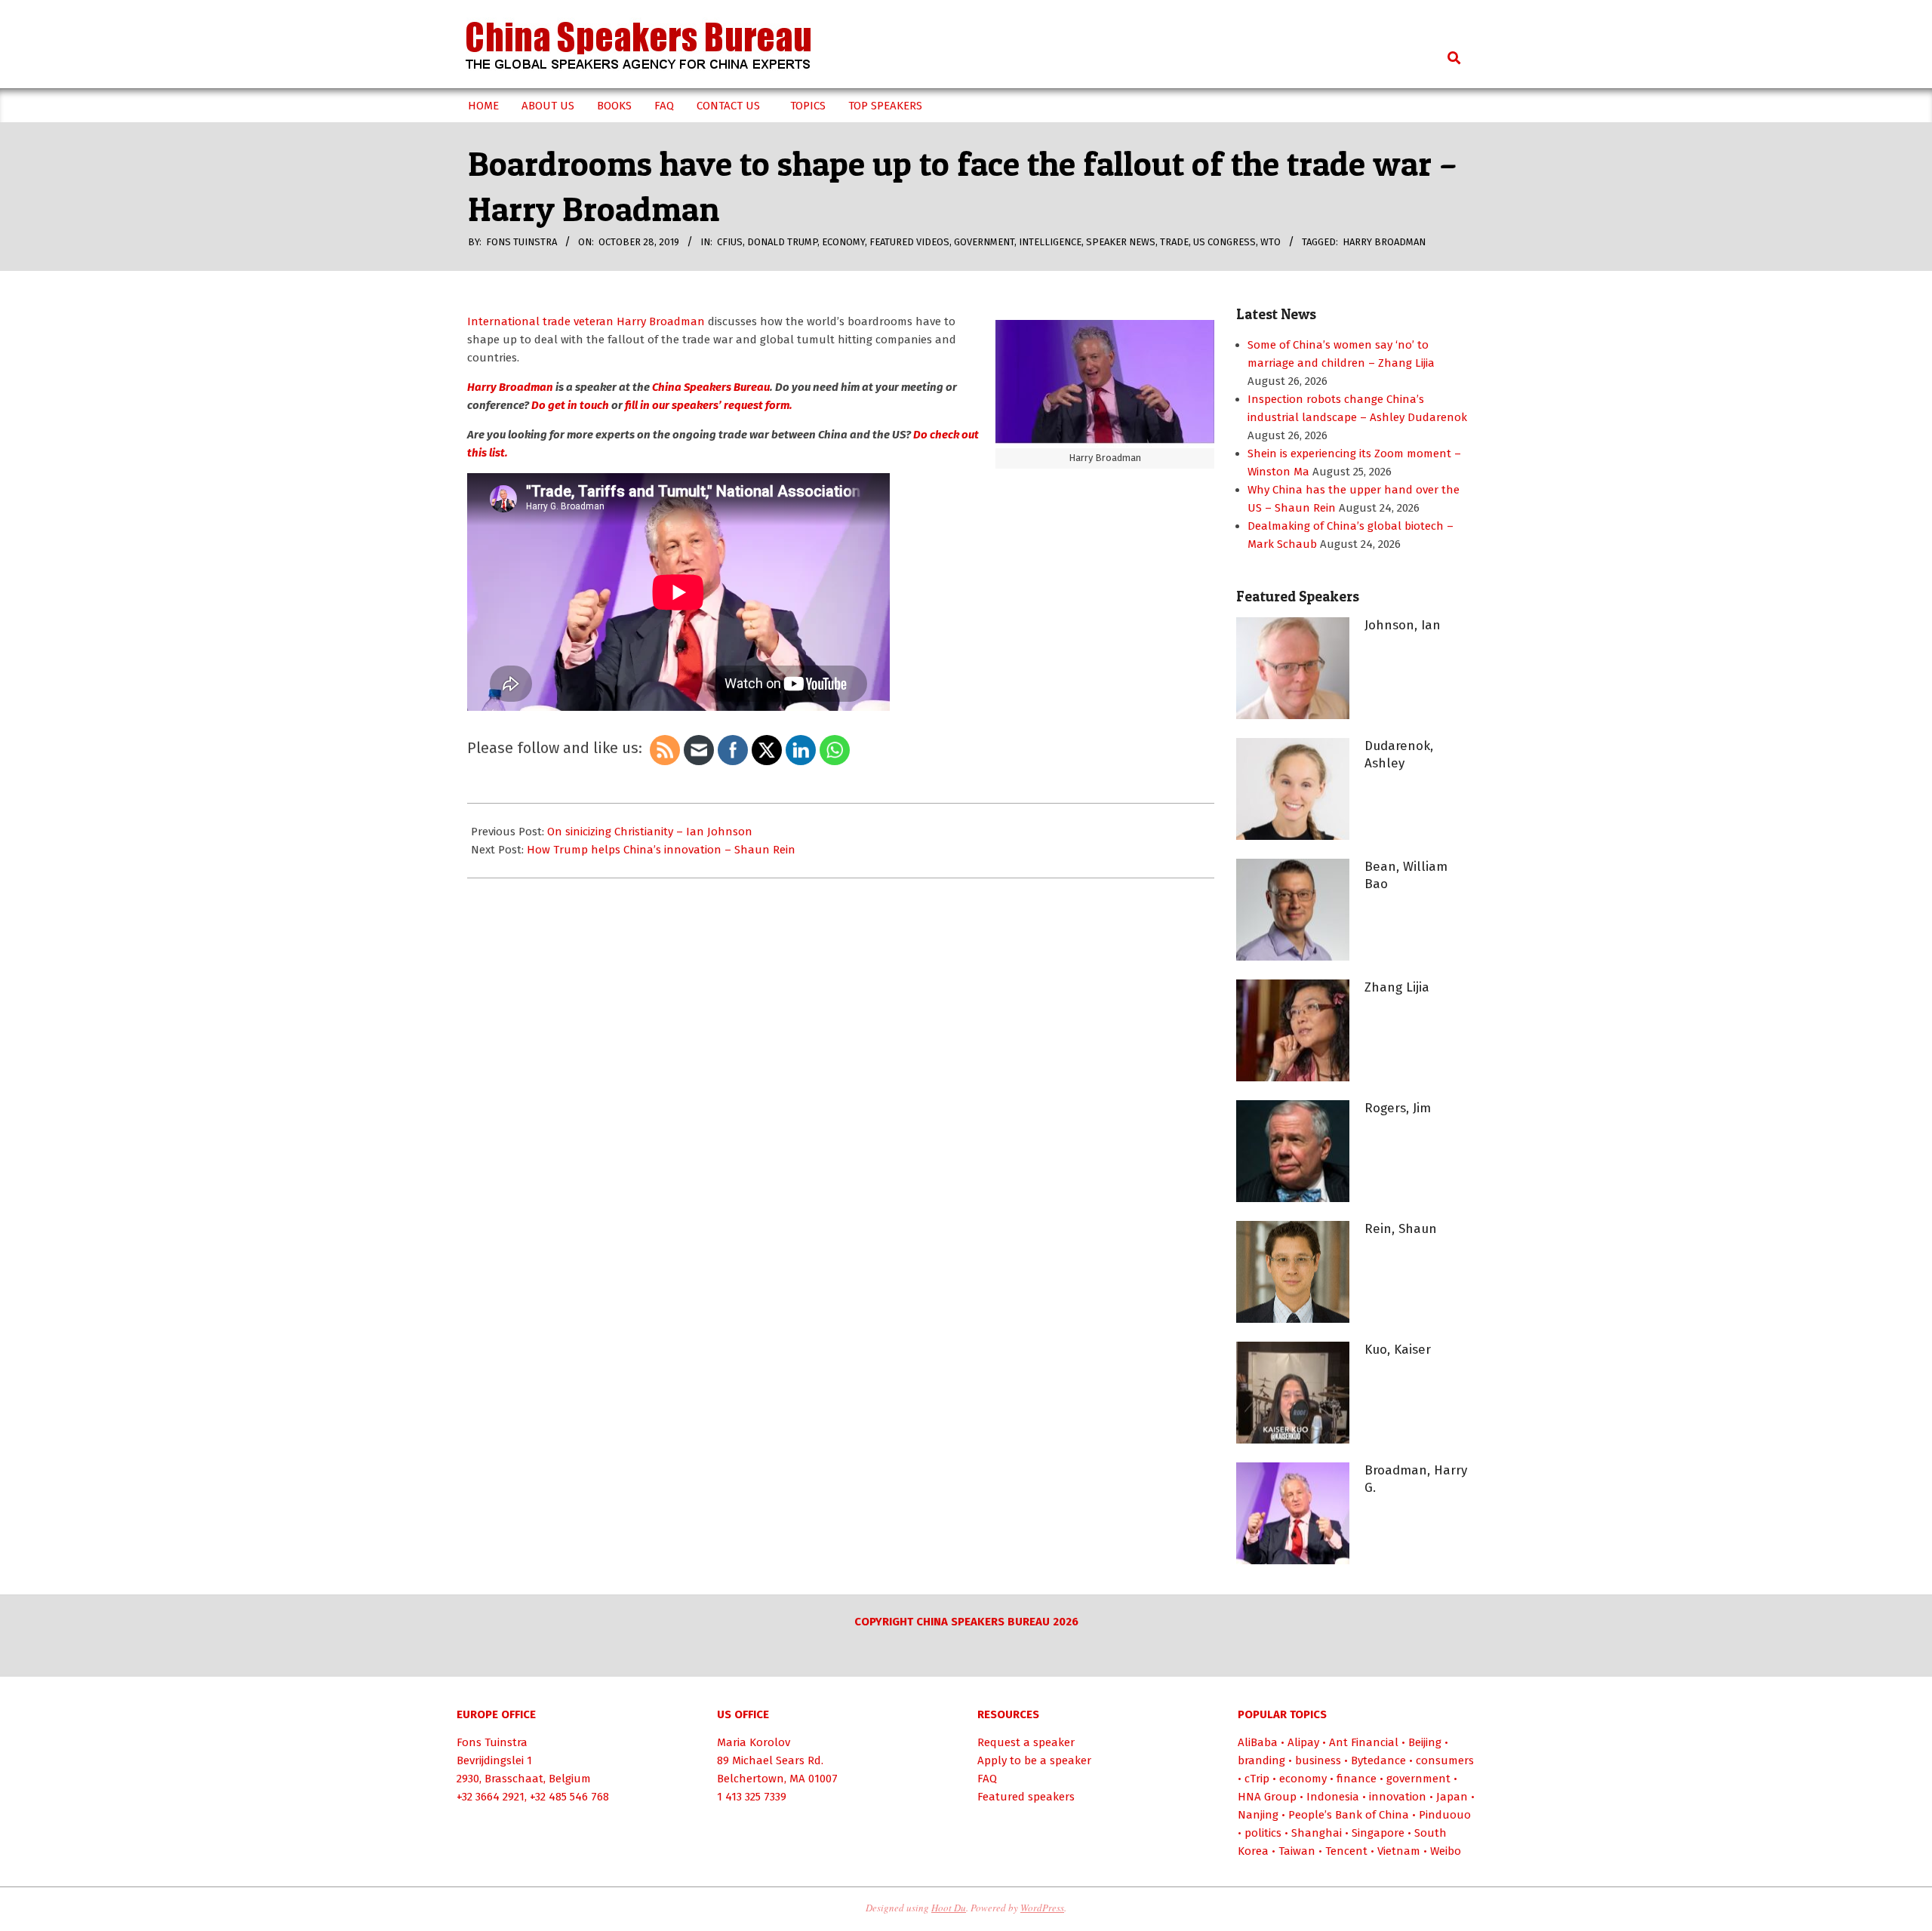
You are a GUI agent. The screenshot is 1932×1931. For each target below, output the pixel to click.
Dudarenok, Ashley (1399, 755)
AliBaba (1258, 1742)
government (984, 242)
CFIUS (730, 242)
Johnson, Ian (1403, 625)
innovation (1398, 1797)
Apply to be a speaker (1034, 1760)
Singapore (1378, 1833)
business (1318, 1760)
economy (843, 242)
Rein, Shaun (1401, 1229)
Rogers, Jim (1398, 1108)
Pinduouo (1445, 1815)
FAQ (987, 1779)
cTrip (1257, 1779)
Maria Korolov (754, 1742)
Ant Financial (1364, 1742)
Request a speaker (1026, 1742)
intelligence (1050, 242)
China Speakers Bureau (711, 387)
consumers (1445, 1760)
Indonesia (1333, 1797)
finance (1357, 1779)
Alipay (1303, 1742)
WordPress (1042, 1908)
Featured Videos (909, 242)
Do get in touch (570, 405)
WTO (1271, 242)
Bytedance (1378, 1760)
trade (1174, 242)
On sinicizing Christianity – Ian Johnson (650, 832)
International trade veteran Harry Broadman (586, 321)
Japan (1452, 1797)
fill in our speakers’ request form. (709, 405)
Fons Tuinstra (492, 1742)
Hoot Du (949, 1908)
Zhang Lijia (1397, 987)
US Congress (1224, 242)
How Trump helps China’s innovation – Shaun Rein (661, 850)
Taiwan (1297, 1851)
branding (1261, 1760)
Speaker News (1121, 242)
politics (1263, 1833)
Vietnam (1399, 1851)
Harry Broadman (1384, 242)
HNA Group (1267, 1797)
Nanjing (1258, 1815)
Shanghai (1317, 1833)
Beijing (1425, 1742)
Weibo (1446, 1851)
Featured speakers (1026, 1797)
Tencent (1346, 1851)
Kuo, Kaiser (1398, 1350)
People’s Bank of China (1349, 1815)
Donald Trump (782, 242)
